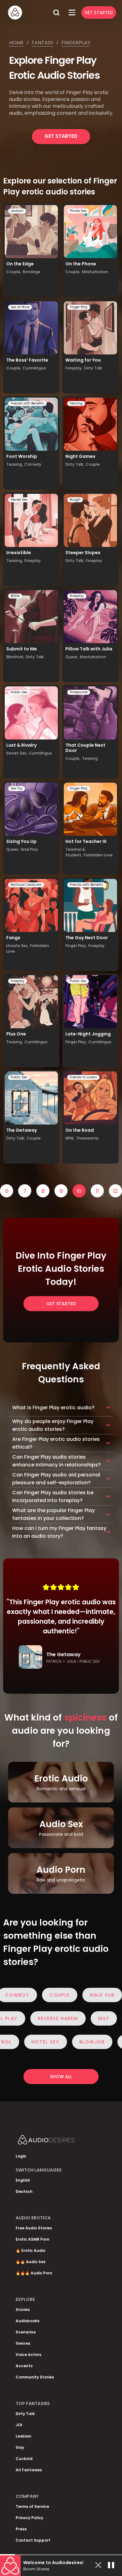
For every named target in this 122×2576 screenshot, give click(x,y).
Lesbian (17, 211)
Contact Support (33, 2540)
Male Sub (85, 1995)
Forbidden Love (98, 855)
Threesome (79, 692)
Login (21, 2156)
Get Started (99, 13)
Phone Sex (78, 211)
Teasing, (15, 464)
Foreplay (33, 561)
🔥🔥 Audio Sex (30, 2262)
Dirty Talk (93, 368)
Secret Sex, (17, 753)
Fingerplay (76, 43)
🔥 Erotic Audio (30, 2250)
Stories (23, 2310)
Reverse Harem (75, 2018)
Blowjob (75, 2042)
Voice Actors (28, 2355)
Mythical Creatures (26, 885)
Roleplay (77, 596)
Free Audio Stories (34, 2228)
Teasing (76, 403)
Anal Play (29, 849)
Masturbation (95, 272)
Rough (75, 500)
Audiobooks (28, 2321)
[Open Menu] (72, 13)
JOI (19, 2425)
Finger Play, (76, 946)
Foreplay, (74, 368)
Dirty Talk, (75, 464)
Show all (61, 2077)
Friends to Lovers (83, 1077)
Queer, (72, 657)
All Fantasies (29, 2470)
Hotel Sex (29, 2042)
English (23, 2180)
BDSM (15, 596)
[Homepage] (28, 13)
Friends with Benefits (27, 403)
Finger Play (79, 307)
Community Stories (35, 2377)
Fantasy (43, 43)
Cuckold (24, 2459)
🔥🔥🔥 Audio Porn (34, 2273)
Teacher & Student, (75, 852)
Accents (24, 2366)
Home (16, 43)
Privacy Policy (29, 2518)
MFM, (70, 1138)
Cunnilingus (34, 368)
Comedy (33, 464)
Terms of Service (32, 2506)
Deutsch (24, 2191)
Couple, (14, 272)
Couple (93, 464)
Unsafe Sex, (17, 946)
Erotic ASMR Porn (33, 2239)
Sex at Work (20, 307)
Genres (23, 2343)
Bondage (32, 272)
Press (21, 2529)
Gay (20, 2447)
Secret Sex (19, 500)
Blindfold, (15, 657)
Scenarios (26, 2332)
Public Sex (19, 692)
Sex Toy (17, 788)
